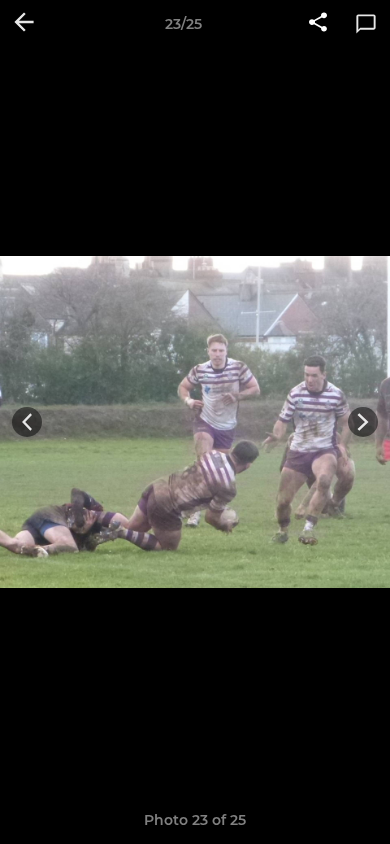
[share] (318, 24)
